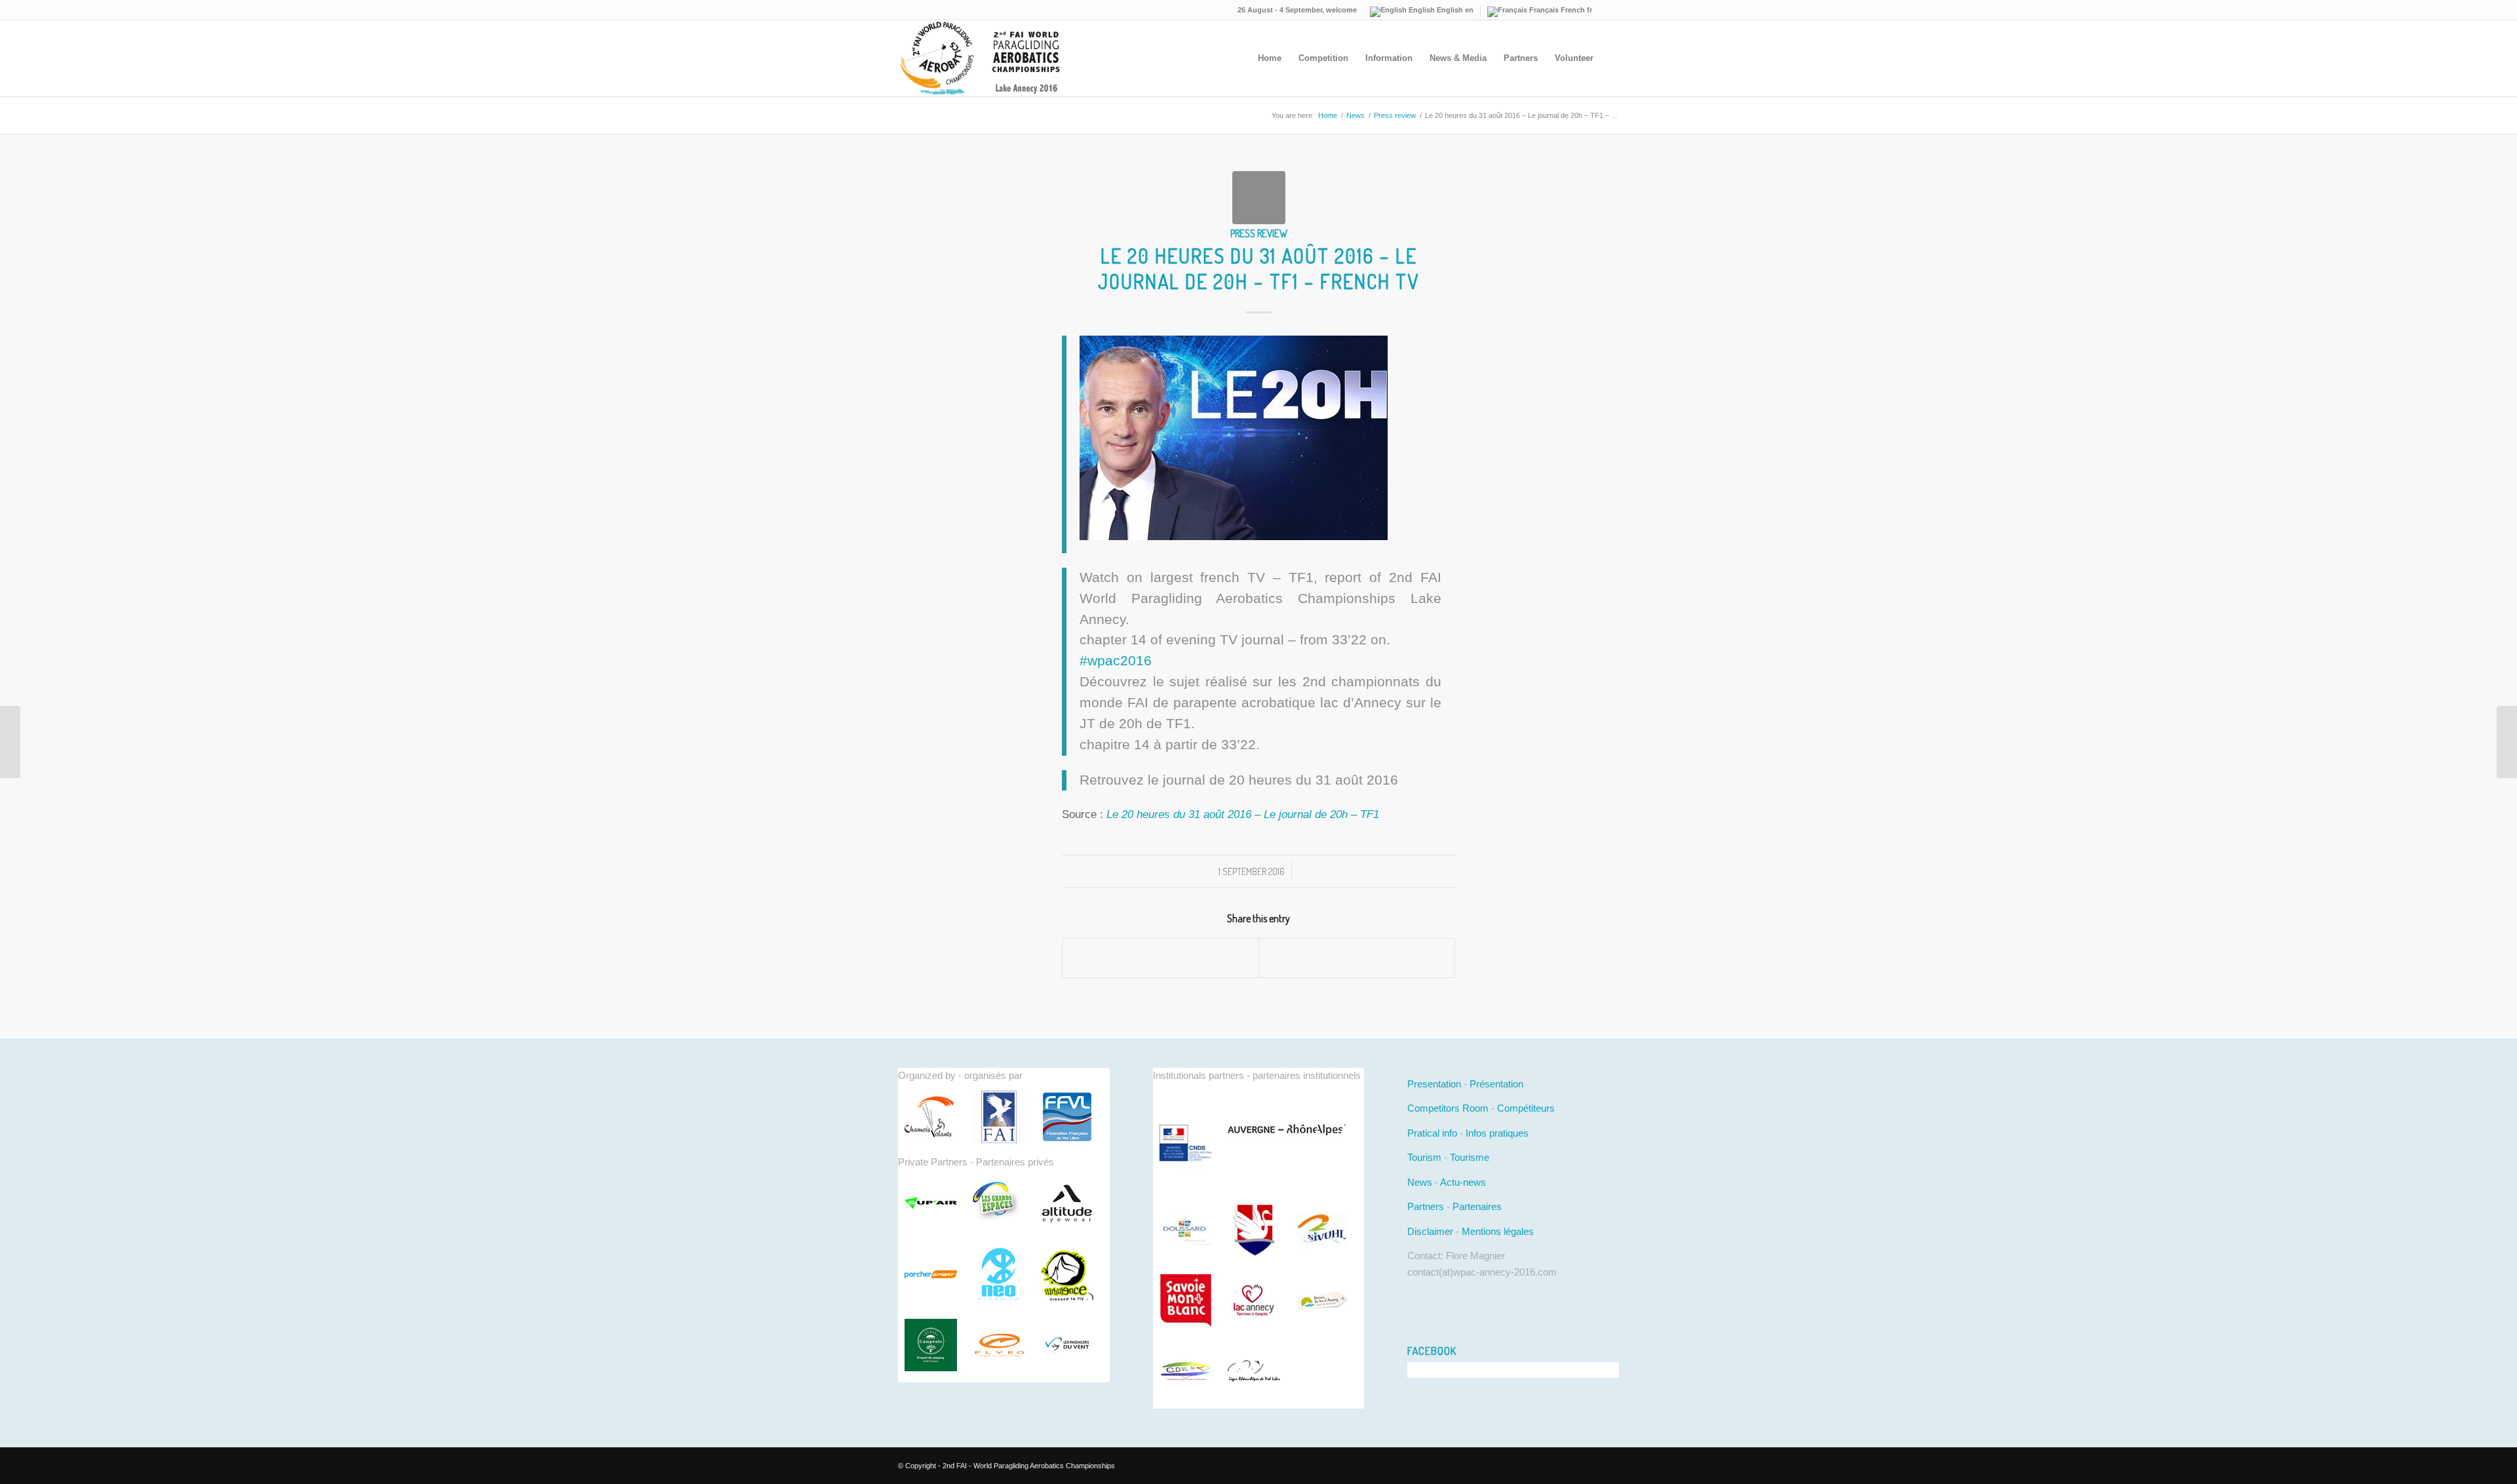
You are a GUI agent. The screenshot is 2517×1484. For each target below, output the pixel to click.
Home (1328, 115)
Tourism (1424, 1157)
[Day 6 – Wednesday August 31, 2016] (2507, 742)
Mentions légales (1498, 1231)
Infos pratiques (1497, 1133)
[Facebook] (1609, 10)
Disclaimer (1430, 1231)
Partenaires (1477, 1206)
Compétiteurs (1526, 1108)
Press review (1395, 115)
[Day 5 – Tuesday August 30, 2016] (10, 742)
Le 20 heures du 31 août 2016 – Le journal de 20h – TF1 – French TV (1258, 268)
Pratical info (1432, 1133)
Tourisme (1470, 1157)
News (1356, 115)
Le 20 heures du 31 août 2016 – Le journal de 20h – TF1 (1243, 814)
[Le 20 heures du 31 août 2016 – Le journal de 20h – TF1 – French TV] (1259, 198)
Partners (1426, 1206)
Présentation (1496, 1084)
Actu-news (1463, 1182)
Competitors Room (1448, 1108)
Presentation (1434, 1084)
